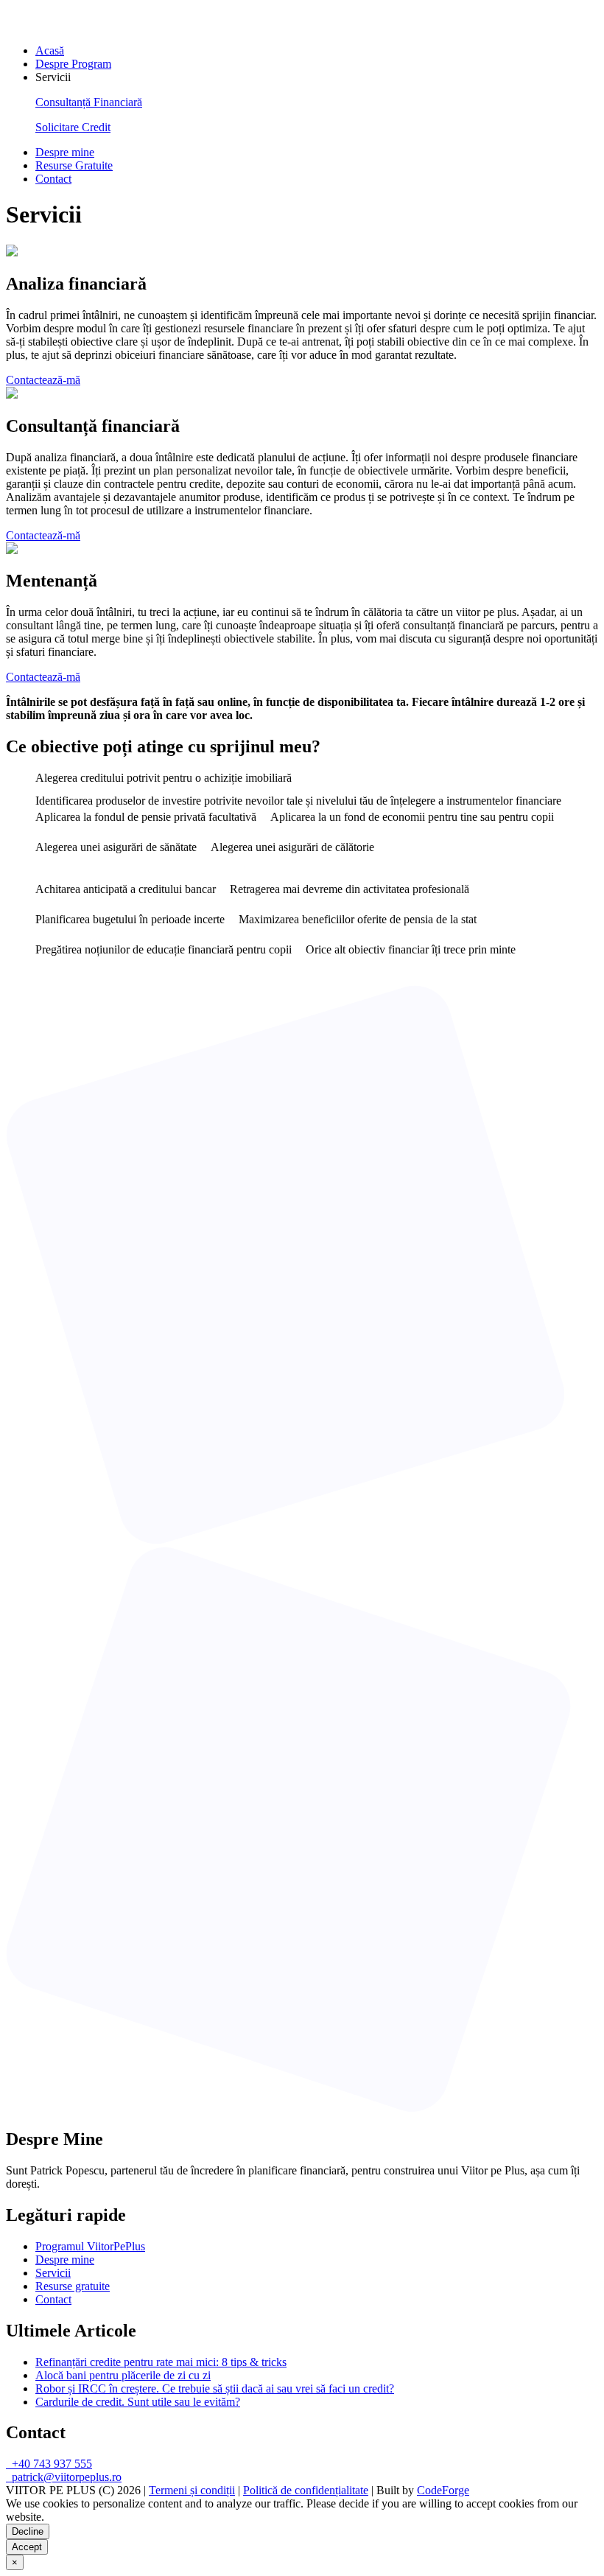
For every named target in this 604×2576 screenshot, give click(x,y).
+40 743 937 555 (49, 2464)
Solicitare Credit (73, 127)
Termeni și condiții (192, 2490)
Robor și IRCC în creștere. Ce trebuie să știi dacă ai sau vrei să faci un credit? (215, 2388)
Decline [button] (28, 2531)
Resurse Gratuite (74, 165)
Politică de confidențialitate (306, 2490)
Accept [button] (27, 2547)
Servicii (53, 2273)
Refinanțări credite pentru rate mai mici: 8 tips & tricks (161, 2362)
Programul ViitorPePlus (90, 2246)
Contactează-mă (43, 380)
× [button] (15, 2562)
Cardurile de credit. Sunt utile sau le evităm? (138, 2402)
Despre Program (73, 64)
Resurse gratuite (73, 2286)
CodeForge (443, 2490)
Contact (53, 179)
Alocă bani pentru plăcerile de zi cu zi (123, 2375)
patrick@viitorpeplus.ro (64, 2477)
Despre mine (65, 152)
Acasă (50, 50)
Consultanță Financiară (89, 102)
